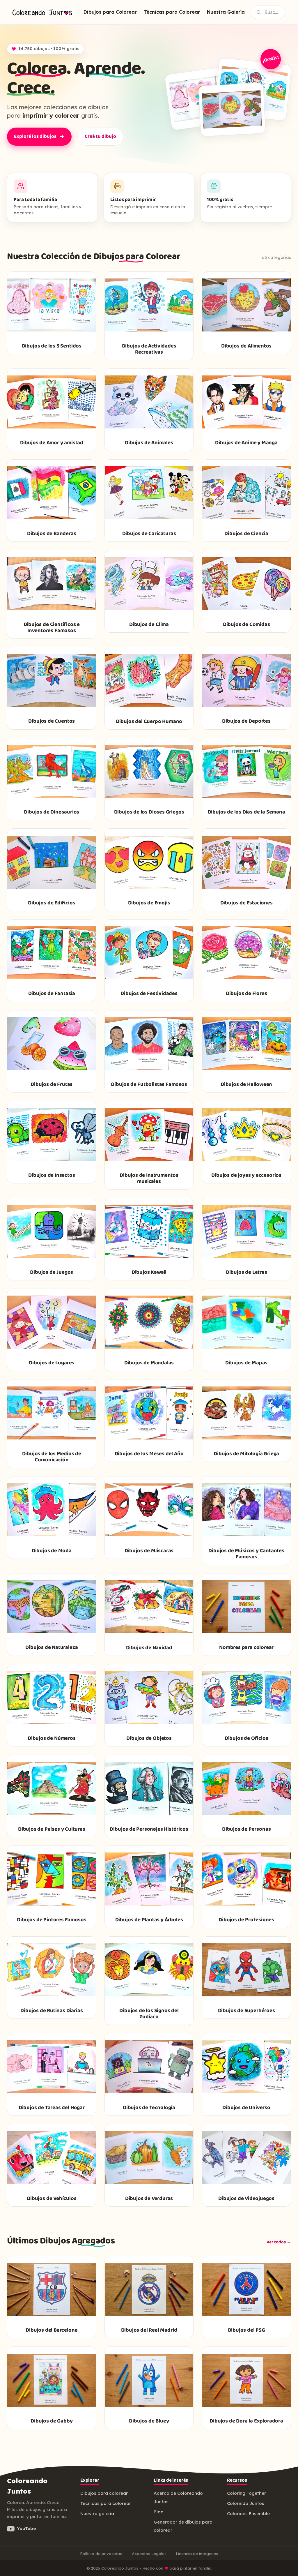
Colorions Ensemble (248, 2514)
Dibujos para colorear (104, 2493)
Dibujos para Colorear (110, 12)
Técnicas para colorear (106, 2503)
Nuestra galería (97, 2514)
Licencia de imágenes (197, 2553)
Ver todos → (279, 2242)
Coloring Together (246, 2493)
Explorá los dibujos (35, 136)
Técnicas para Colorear (172, 12)
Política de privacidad (101, 2553)
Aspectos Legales (149, 2553)
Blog (159, 2512)
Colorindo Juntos (246, 2503)
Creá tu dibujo (100, 136)
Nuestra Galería (226, 12)
